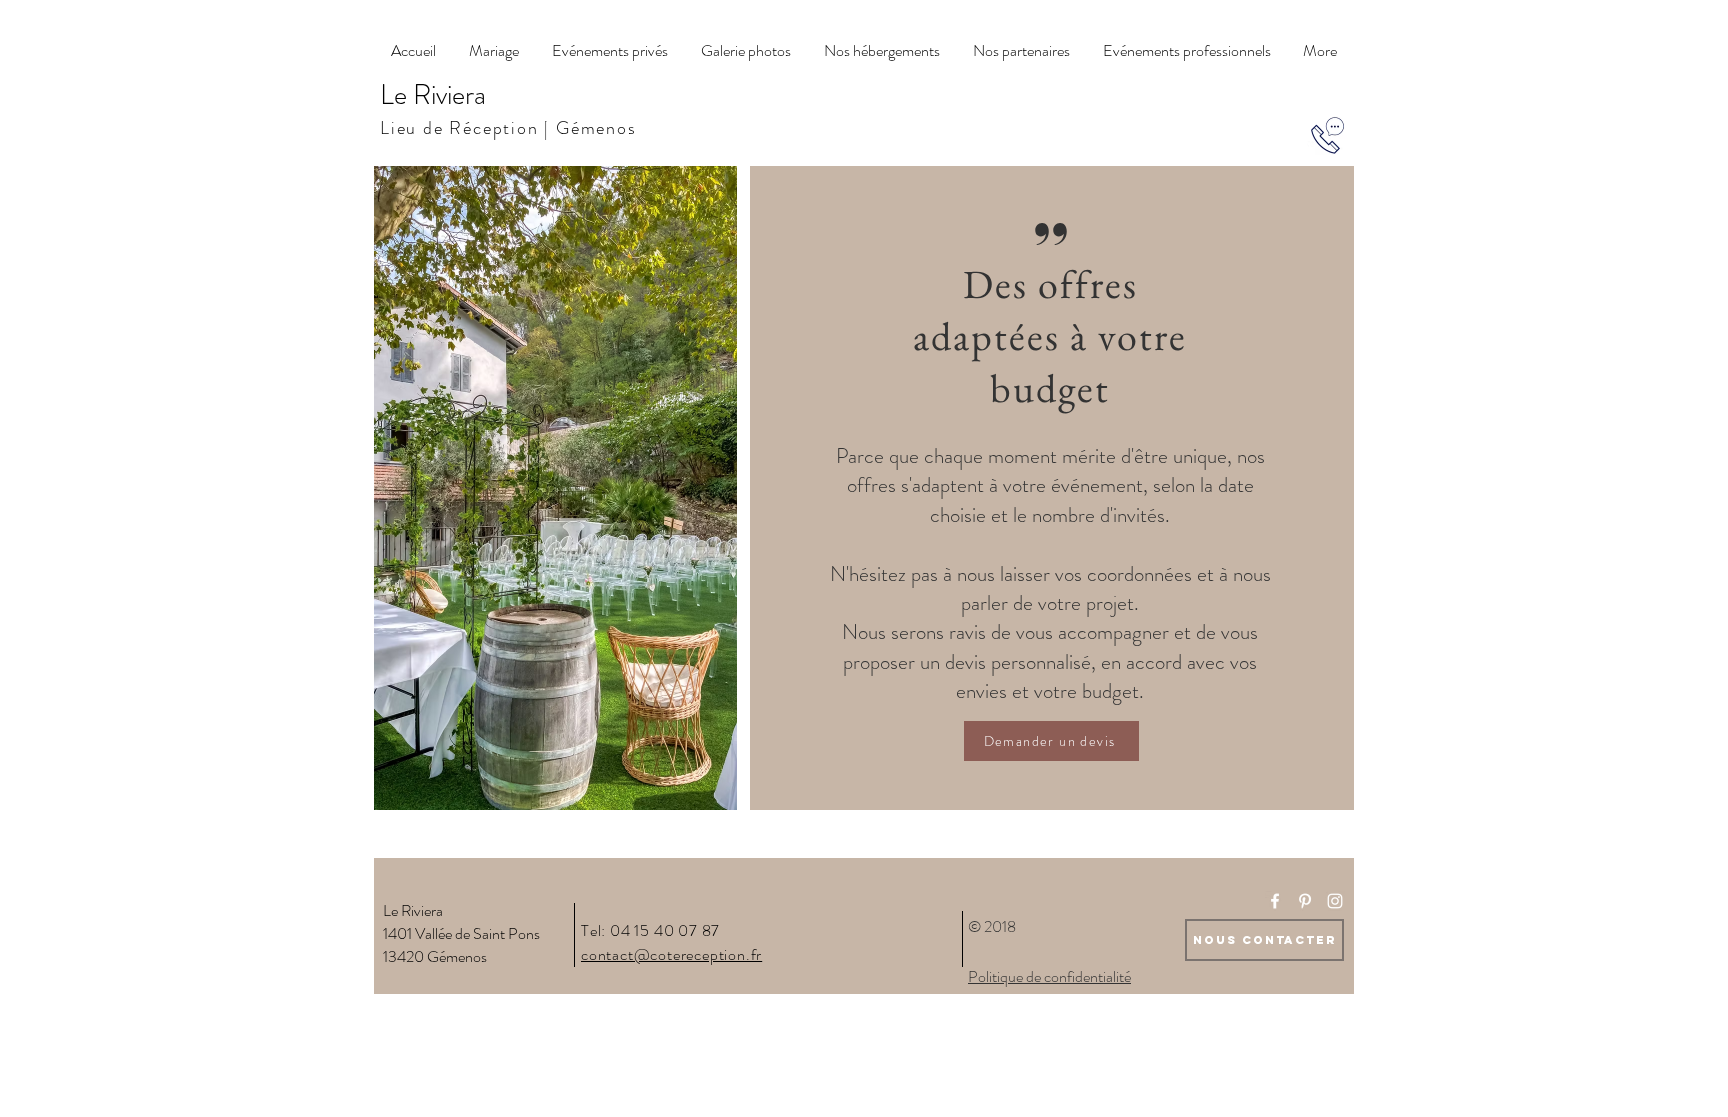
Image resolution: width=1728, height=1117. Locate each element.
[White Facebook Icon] (1275, 901)
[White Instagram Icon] (1335, 901)
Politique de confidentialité (1049, 976)
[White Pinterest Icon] (1305, 901)
